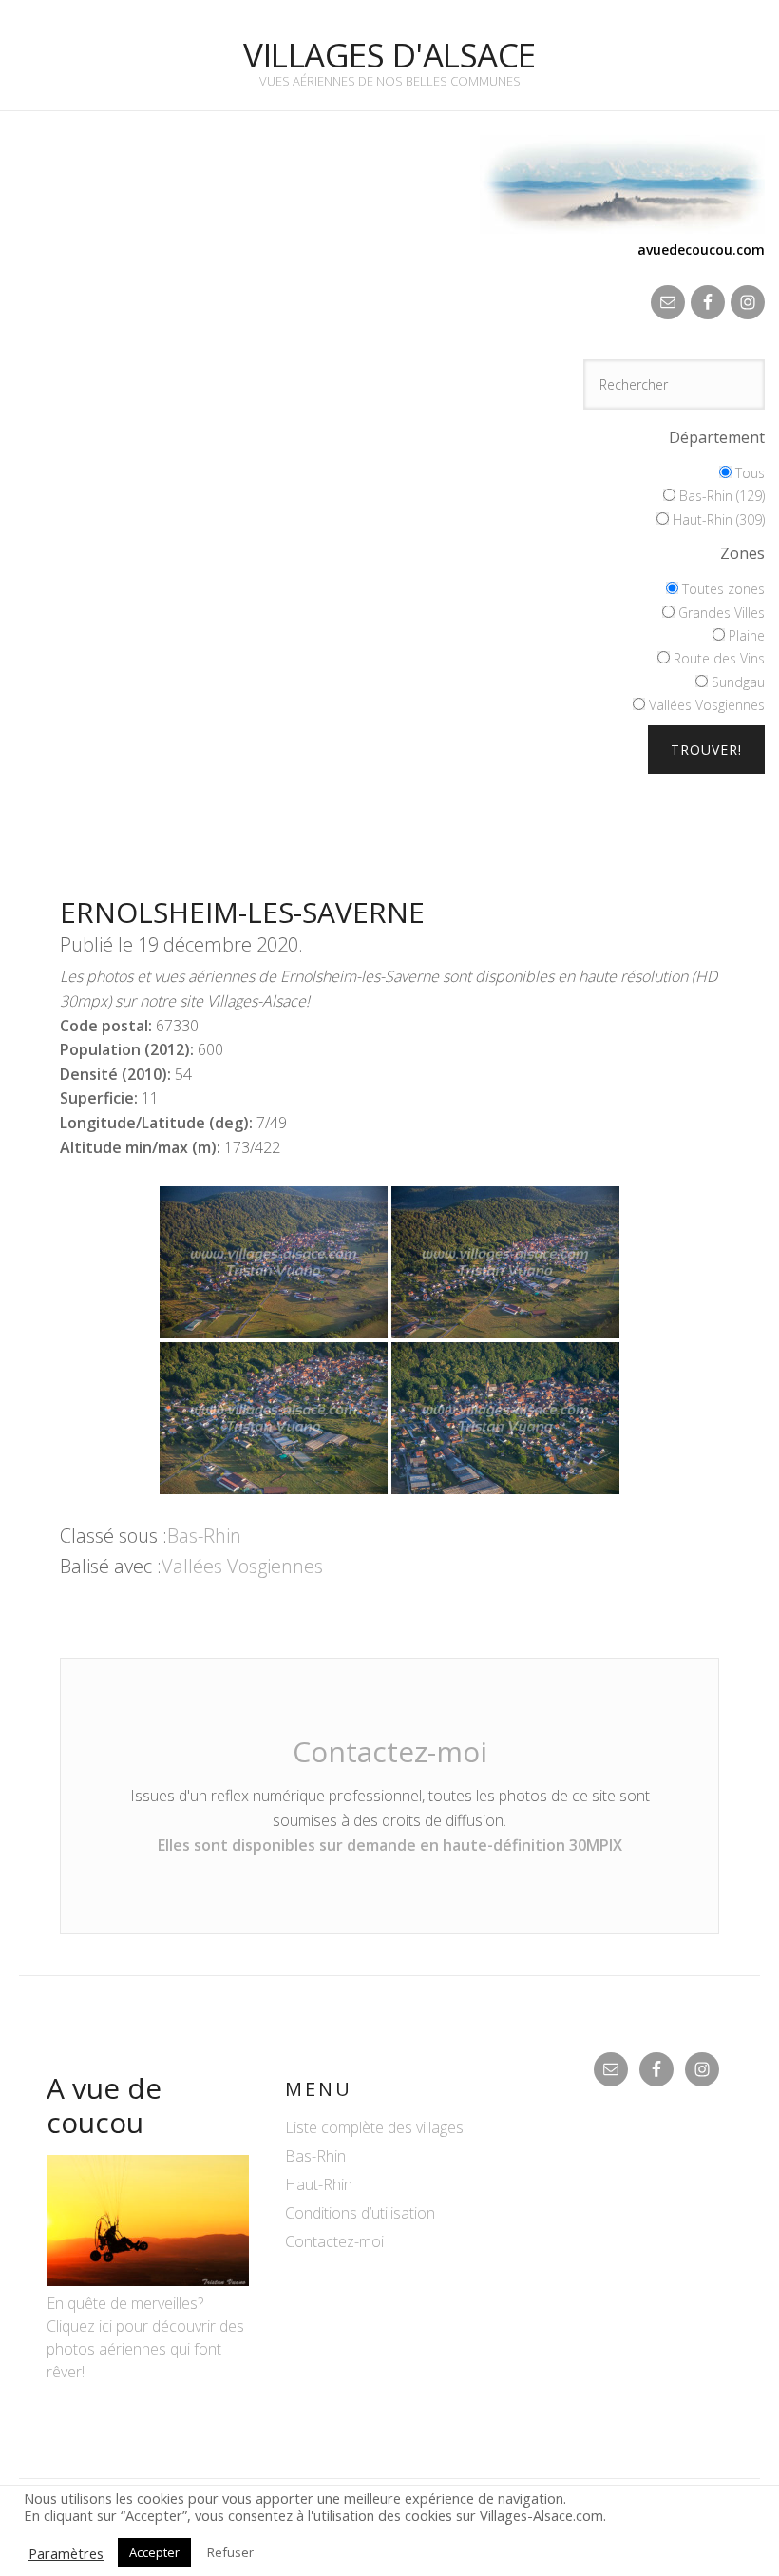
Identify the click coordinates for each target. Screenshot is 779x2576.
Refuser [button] (230, 2552)
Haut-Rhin (319, 2184)
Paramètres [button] (66, 2553)
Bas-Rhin (204, 1536)
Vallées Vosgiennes (705, 705)
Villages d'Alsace (389, 55)
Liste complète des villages (374, 2127)
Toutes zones (722, 589)
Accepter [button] (154, 2552)
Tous (748, 473)
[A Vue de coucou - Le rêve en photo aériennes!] (148, 2280)
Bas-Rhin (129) (720, 496)
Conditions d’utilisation (360, 2213)
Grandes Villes (720, 613)
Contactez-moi (390, 1751)
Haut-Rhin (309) (717, 519)
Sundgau (736, 682)
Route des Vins (717, 658)
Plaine (745, 635)
